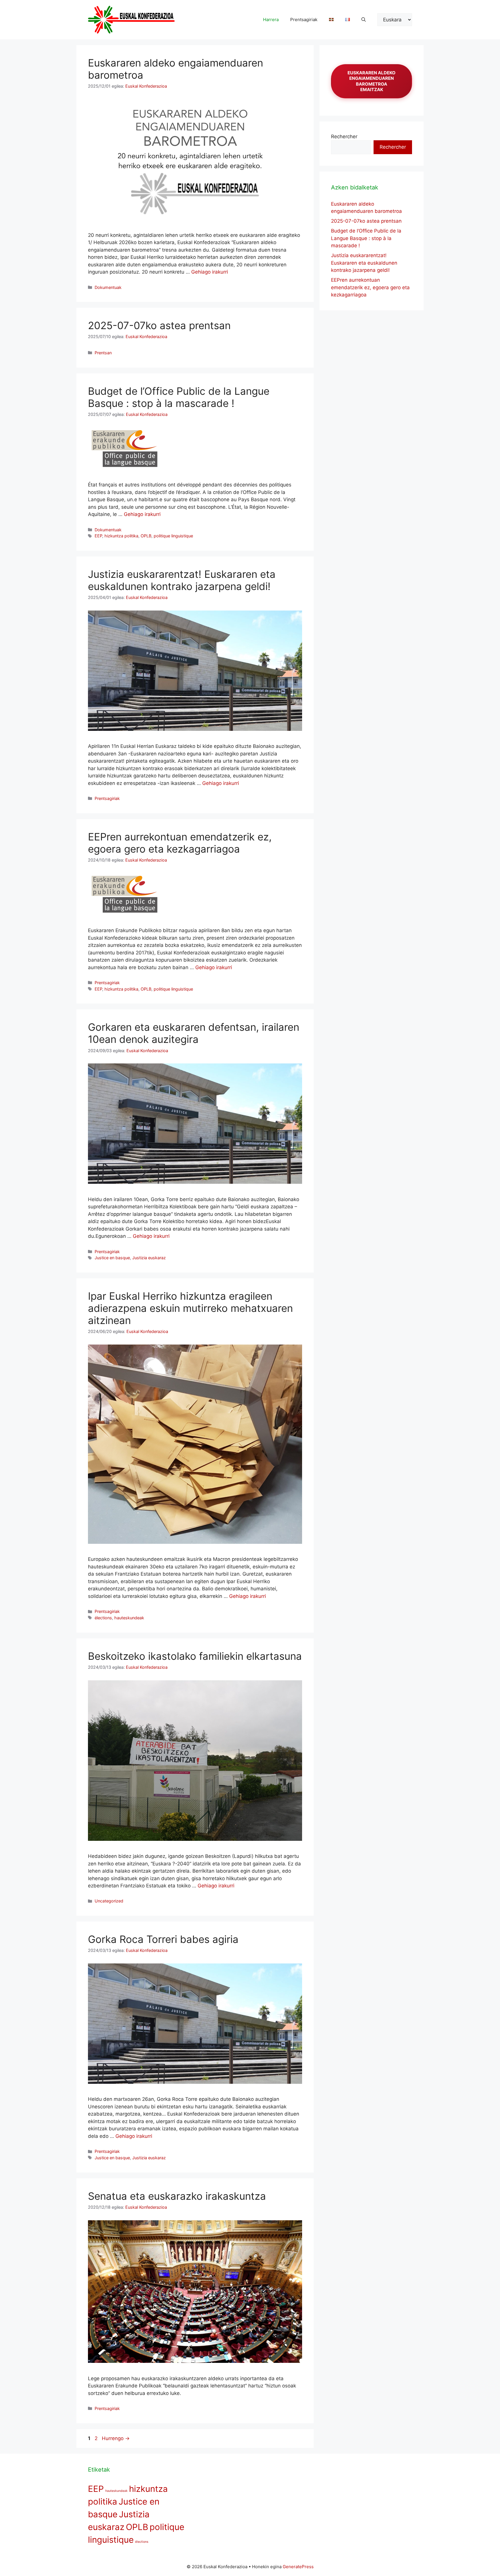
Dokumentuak (108, 287)
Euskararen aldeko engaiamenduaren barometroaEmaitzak (372, 81)
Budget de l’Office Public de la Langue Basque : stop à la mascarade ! (179, 397)
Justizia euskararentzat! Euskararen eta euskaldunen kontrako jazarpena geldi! (182, 580)
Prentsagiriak (304, 20)
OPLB (146, 536)
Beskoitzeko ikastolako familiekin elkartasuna (195, 1656)
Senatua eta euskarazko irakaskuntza (177, 2196)
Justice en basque (112, 1258)
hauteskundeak (129, 1618)
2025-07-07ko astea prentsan (159, 325)
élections (103, 1618)
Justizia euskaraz (149, 1258)
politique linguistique (173, 536)
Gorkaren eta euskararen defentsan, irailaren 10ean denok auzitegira (194, 1033)
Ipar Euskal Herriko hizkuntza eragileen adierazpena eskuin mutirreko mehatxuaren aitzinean (190, 1308)
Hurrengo (116, 2438)
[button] (364, 20)
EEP (98, 536)
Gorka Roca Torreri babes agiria (163, 1939)
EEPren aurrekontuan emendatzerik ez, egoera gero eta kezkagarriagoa (180, 843)
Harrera (271, 20)
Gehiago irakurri (210, 272)
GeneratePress (298, 2567)
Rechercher (344, 137)
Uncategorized (109, 1901)
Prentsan (103, 353)
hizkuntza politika (121, 536)
